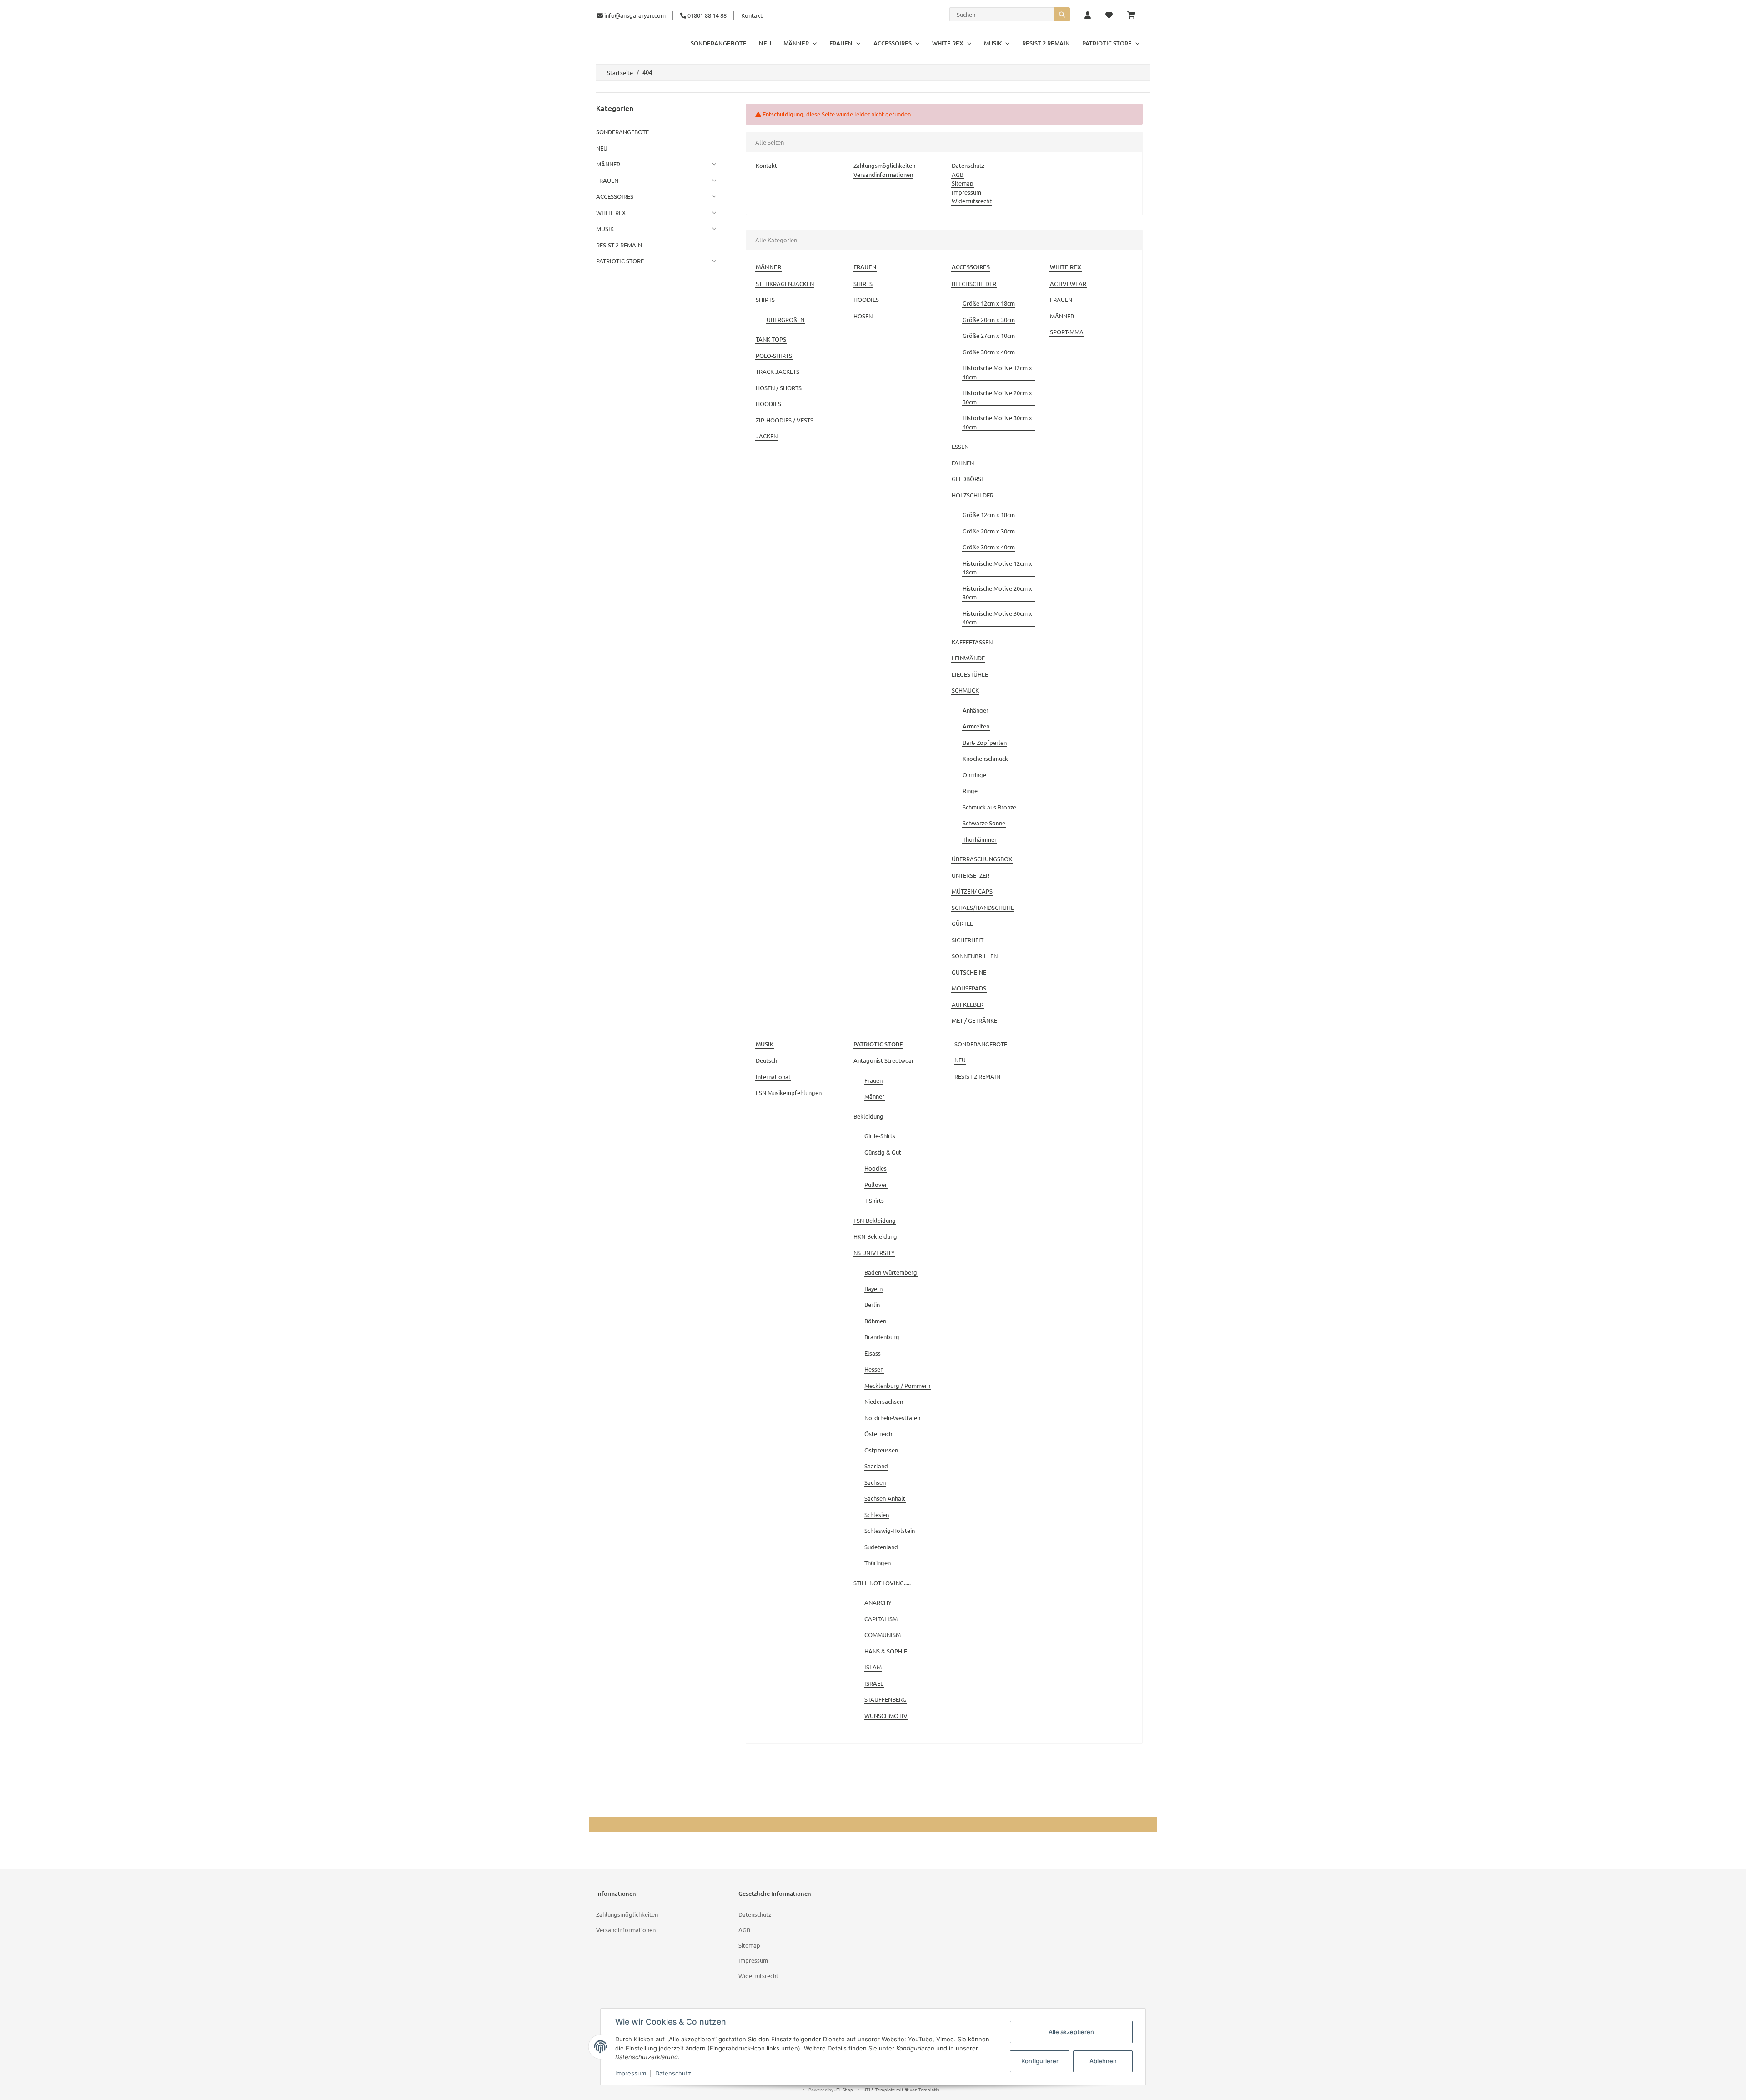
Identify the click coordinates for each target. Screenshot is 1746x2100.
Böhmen (875, 1321)
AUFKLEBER (968, 1004)
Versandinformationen (883, 174)
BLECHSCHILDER (974, 284)
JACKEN (767, 436)
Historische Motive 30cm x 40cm (997, 422)
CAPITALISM (881, 1619)
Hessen (874, 1369)
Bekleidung (868, 1116)
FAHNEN (963, 463)
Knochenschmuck (985, 758)
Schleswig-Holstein (890, 1530)
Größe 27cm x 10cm (989, 335)
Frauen (873, 1080)
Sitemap (963, 183)
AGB (958, 174)
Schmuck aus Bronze (989, 807)
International (773, 1077)
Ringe (970, 791)
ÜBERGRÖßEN (785, 319)
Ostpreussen (881, 1450)
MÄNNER (1062, 316)
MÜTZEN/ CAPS (972, 891)
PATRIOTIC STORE (620, 261)
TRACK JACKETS (778, 371)
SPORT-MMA (1067, 332)
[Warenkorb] (1135, 15)
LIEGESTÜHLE (970, 674)
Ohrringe (974, 775)
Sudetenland (881, 1547)
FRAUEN (1061, 299)
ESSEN (960, 446)
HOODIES (768, 404)
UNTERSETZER (971, 875)
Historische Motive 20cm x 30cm (997, 397)
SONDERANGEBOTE (981, 1044)
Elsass (873, 1353)
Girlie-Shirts (880, 1136)
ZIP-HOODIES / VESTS (785, 420)
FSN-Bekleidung (875, 1220)
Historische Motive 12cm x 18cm (997, 372)
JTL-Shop (844, 2089)
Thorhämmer (980, 839)
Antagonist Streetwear (884, 1060)
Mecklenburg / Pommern (897, 1385)
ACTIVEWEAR (1068, 284)
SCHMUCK (965, 690)
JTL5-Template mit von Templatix (902, 2089)
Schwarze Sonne (984, 823)
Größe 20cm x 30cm (989, 319)
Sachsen (875, 1482)
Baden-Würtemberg (891, 1272)
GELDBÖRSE (968, 479)
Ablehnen (1103, 2061)
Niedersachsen (884, 1401)
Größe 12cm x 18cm (989, 303)
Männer (874, 1096)
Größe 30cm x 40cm (989, 352)
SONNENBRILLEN (975, 956)
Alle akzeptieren (1071, 2032)
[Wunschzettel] (1109, 15)
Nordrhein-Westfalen (892, 1418)
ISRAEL (874, 1683)
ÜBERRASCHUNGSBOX (982, 859)
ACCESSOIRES (615, 196)
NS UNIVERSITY (874, 1253)
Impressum (966, 192)
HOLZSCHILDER (973, 495)
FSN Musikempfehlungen (789, 1093)
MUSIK (605, 229)
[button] (1088, 15)
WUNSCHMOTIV (886, 1716)
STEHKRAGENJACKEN (785, 284)
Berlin (872, 1304)
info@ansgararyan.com (635, 15)
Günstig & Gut (883, 1152)
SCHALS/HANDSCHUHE (983, 907)
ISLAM (873, 1667)
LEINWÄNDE (968, 658)
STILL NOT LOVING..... (882, 1583)
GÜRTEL (962, 923)
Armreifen (976, 726)
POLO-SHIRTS (774, 355)
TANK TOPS (771, 339)
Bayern (873, 1289)
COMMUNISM (883, 1635)
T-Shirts (874, 1200)
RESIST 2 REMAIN (977, 1076)
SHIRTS (765, 299)
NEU (960, 1060)
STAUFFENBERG (886, 1699)
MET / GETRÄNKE (974, 1020)
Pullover (876, 1184)
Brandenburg (882, 1337)
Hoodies (876, 1168)
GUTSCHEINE (969, 972)
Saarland (876, 1466)
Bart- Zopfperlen (985, 742)
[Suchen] (1062, 14)
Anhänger (976, 710)
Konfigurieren (1041, 2061)
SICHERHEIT (968, 940)
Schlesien (877, 1515)
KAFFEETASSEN (972, 642)
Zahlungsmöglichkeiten (884, 165)
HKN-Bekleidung (875, 1236)
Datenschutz (968, 165)
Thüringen (878, 1563)
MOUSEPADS (969, 988)
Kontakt (752, 15)
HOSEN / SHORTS (779, 388)
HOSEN (863, 316)
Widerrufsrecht (972, 201)
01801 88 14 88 (706, 15)
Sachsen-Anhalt (885, 1498)
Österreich (878, 1434)
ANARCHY (878, 1602)
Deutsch (766, 1060)
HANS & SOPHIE (886, 1651)
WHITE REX (611, 213)
